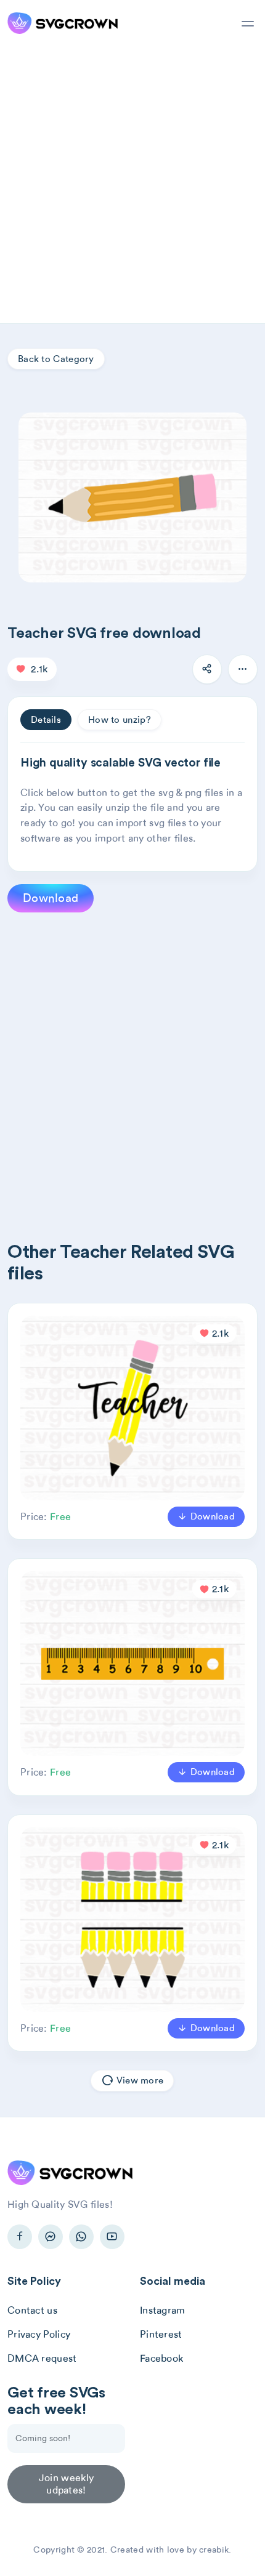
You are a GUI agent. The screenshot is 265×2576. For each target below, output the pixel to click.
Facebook (161, 2358)
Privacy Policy (39, 2334)
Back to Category (56, 359)
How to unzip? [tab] (120, 720)
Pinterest (161, 2334)
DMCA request (42, 2358)
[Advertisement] (132, 185)
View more (139, 2080)
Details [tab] (46, 720)
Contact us (32, 2310)
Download (51, 898)
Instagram (163, 2310)
